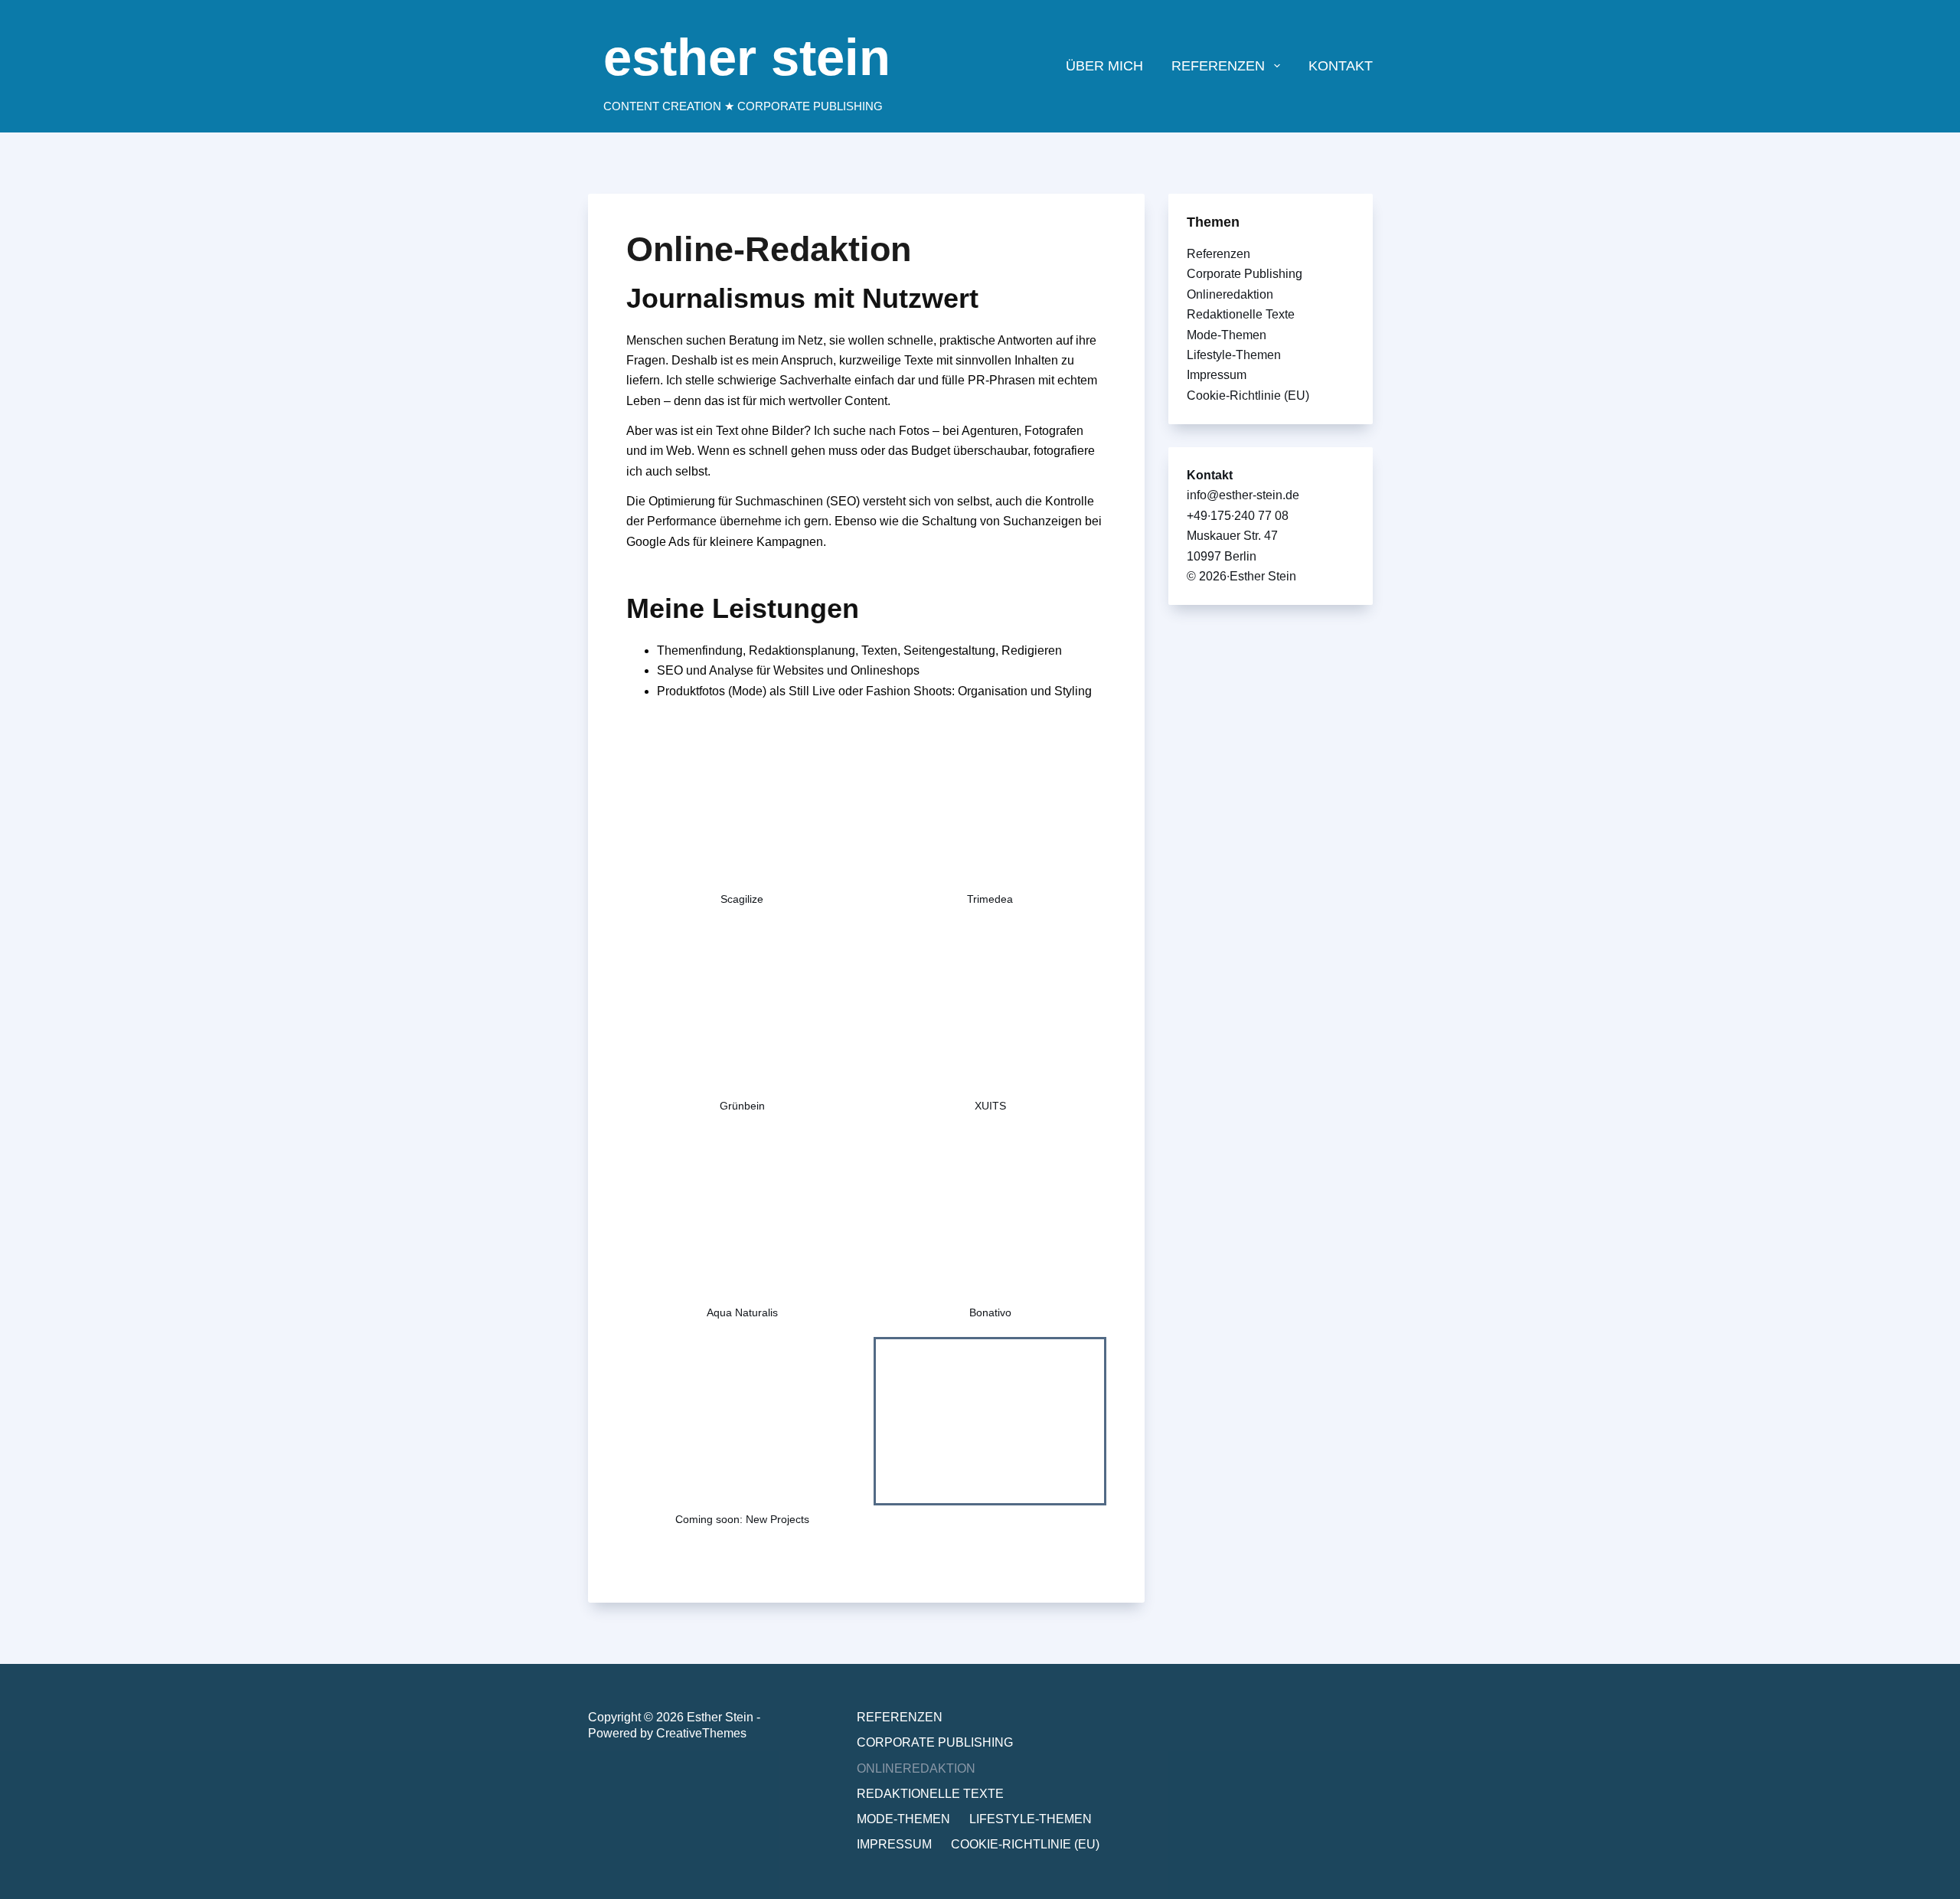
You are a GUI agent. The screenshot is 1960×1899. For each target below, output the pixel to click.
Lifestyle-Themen (1234, 355)
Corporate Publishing (1245, 274)
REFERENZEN (1218, 66)
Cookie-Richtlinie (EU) (1248, 395)
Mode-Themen (1227, 335)
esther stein (747, 57)
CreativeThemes (701, 1733)
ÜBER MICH (1104, 66)
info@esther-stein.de (1243, 495)
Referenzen (1218, 254)
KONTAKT (1341, 66)
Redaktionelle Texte (1241, 314)
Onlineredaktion (1230, 294)
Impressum (1217, 375)
